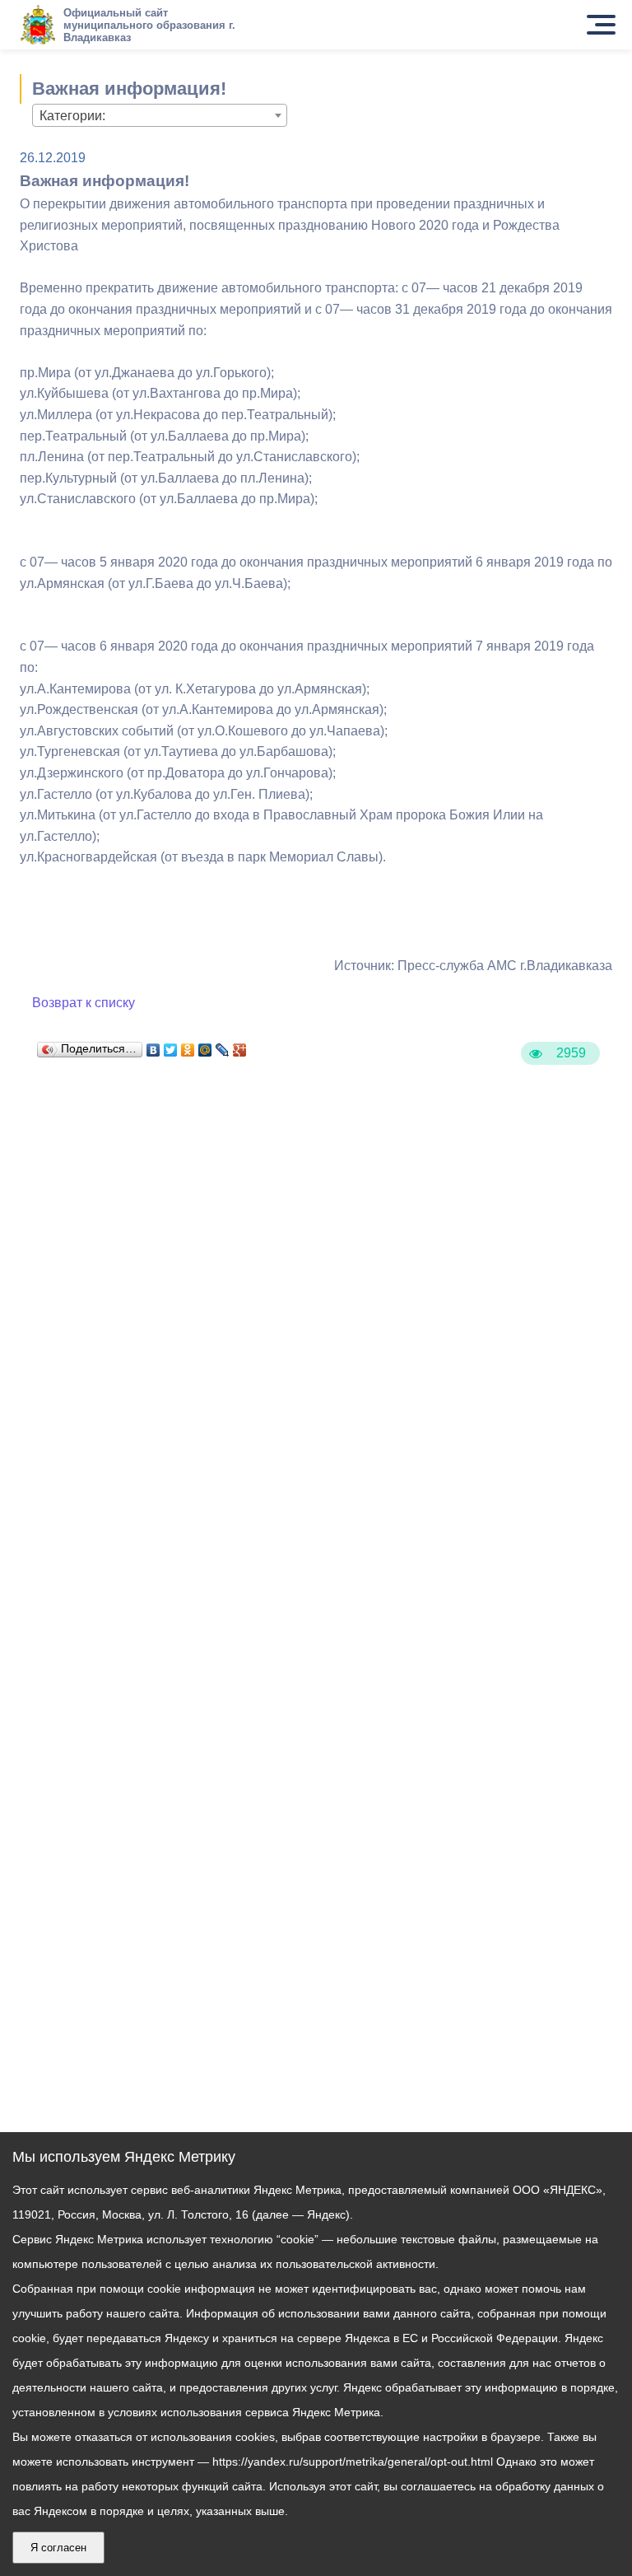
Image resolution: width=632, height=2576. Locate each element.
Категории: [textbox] (72, 116)
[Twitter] (171, 1046)
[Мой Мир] (205, 1046)
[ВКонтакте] (153, 1046)
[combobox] (160, 115)
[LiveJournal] (223, 1046)
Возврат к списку (84, 1003)
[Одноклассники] (188, 1046)
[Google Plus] (240, 1046)
